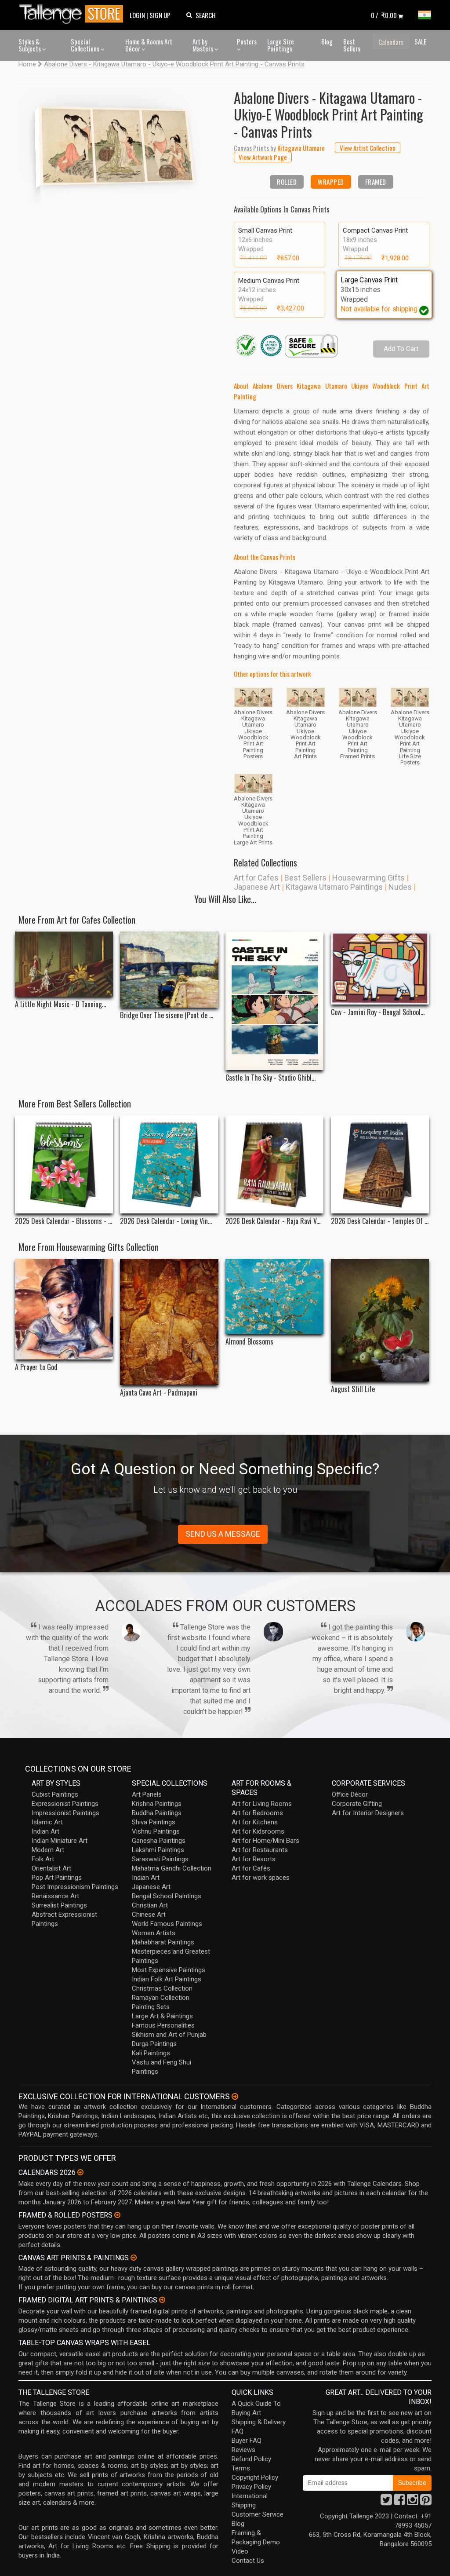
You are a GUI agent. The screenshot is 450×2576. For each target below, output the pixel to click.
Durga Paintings (154, 2044)
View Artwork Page (263, 157)
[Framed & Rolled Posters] (117, 2215)
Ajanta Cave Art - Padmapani (159, 1393)
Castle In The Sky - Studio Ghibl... (270, 1078)
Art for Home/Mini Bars (265, 1841)
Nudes (400, 887)
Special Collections (86, 45)
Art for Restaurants (260, 1850)
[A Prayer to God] (64, 1309)
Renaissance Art (55, 1896)
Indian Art (45, 1831)
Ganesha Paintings (159, 1841)
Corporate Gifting (357, 1804)
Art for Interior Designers (368, 1813)
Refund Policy (251, 2459)
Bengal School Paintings (167, 1896)
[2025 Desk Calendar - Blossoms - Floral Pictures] (64, 1164)
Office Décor (350, 1794)
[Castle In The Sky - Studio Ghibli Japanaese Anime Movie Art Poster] (274, 1001)
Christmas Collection (162, 1988)
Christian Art (150, 1905)
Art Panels (147, 1794)
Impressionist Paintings (65, 1813)
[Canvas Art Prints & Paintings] (134, 2258)
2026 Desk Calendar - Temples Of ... (380, 1221)
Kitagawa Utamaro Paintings (334, 887)
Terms (241, 2468)
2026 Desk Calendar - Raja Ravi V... (273, 1221)
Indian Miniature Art (60, 1841)
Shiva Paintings (154, 1822)
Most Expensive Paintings (169, 1970)
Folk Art (43, 1859)
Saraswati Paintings (160, 1859)
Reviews (243, 2450)
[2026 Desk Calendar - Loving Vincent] (169, 1164)
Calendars (391, 42)
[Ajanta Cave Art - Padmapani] (169, 1322)
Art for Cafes (256, 878)
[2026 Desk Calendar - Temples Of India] (380, 1164)
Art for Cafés (251, 1868)
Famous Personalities (163, 2025)
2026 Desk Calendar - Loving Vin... (166, 1221)
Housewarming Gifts (368, 878)
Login (137, 15)
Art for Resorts (254, 1859)
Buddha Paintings (157, 1813)
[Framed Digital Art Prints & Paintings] (162, 2300)
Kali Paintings (151, 2053)
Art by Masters (203, 45)
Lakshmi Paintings (158, 1850)
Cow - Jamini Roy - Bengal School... (378, 1012)
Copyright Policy (255, 2477)
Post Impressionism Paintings (75, 1887)
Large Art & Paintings (162, 2016)
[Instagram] (413, 2502)
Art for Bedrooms (257, 1813)
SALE (420, 41)
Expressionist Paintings (65, 1804)
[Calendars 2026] (80, 2172)
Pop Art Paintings (57, 1878)
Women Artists (154, 1933)
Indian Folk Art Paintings (167, 1979)
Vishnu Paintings (156, 1831)
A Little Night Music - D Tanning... (60, 1004)
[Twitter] (386, 2502)
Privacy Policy (251, 2487)
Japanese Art (257, 887)
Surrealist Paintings (59, 1905)
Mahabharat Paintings (163, 1942)
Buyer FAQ (247, 2441)
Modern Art (48, 1850)
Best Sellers (352, 45)
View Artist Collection (368, 148)
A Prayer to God (36, 1367)
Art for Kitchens (255, 1822)
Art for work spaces (261, 1878)
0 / (384, 15)
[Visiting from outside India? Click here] (235, 2097)
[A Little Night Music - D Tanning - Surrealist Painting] (64, 964)
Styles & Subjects (30, 45)
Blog (327, 41)
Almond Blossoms (249, 1342)
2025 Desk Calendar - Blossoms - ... (64, 1221)
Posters (247, 41)
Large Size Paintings (281, 45)
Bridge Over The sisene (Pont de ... (167, 1015)
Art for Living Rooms (262, 1804)
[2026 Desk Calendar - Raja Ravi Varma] (274, 1164)
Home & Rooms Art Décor (149, 45)
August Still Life (353, 1389)
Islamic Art (47, 1822)
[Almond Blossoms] (274, 1296)
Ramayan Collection (161, 1998)
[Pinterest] (426, 2502)
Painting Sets (151, 2007)
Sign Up (160, 15)
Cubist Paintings (55, 1794)
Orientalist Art (51, 1868)
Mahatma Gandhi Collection (172, 1868)
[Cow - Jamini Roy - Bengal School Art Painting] (380, 968)
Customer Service (258, 2514)
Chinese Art (149, 1915)
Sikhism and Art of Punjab (169, 2035)
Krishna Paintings (157, 1804)
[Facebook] (399, 2502)
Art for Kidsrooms (258, 1831)
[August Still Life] (380, 1320)
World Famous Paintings (167, 1924)
